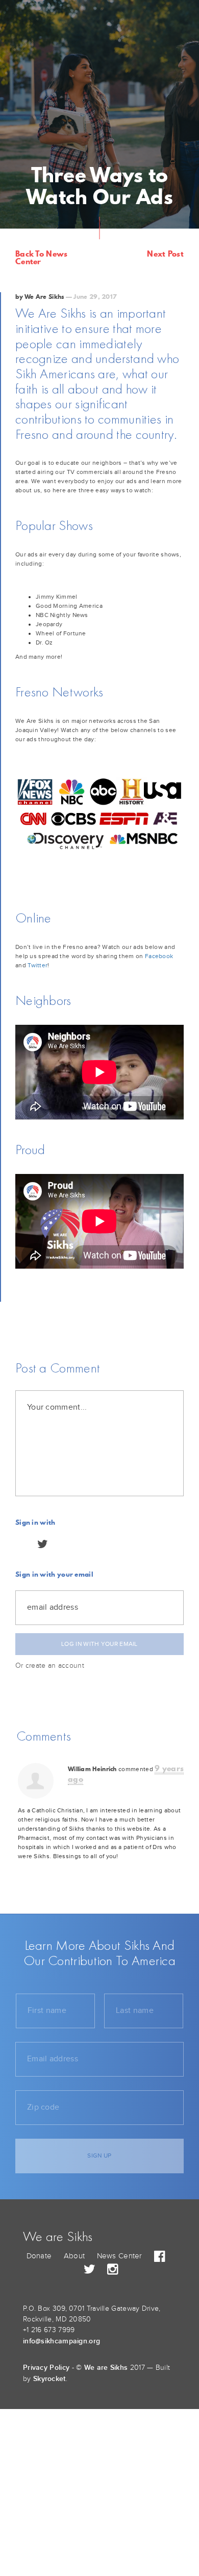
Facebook (159, 956)
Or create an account (50, 1666)
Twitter (38, 965)
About (74, 2256)
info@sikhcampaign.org (61, 2341)
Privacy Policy (46, 2368)
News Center (120, 2256)
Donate (39, 2256)
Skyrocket (49, 2379)
